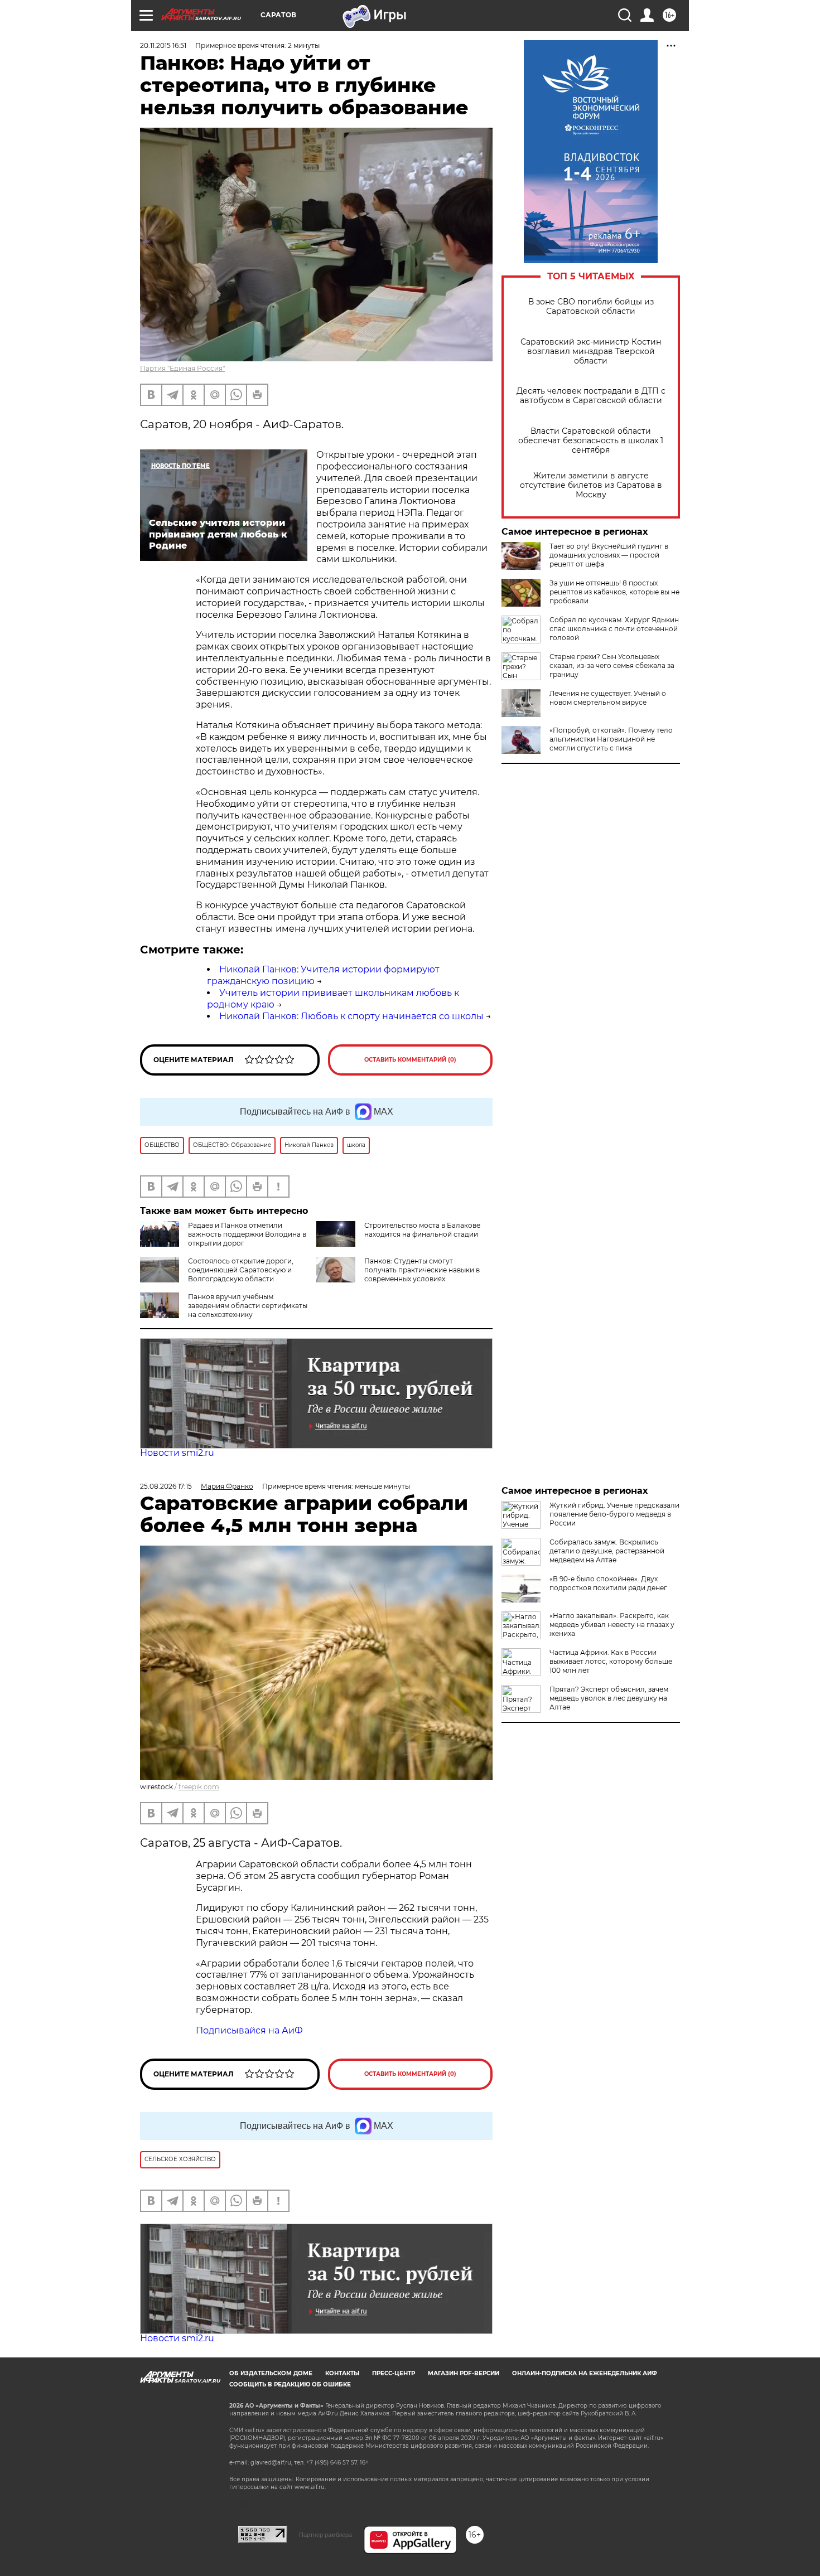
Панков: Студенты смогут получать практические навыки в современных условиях (422, 1270)
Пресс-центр (394, 2373)
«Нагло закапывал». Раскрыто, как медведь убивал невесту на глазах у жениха (612, 1624)
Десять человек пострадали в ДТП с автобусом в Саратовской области (591, 396)
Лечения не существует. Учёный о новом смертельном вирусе (608, 698)
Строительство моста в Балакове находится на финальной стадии (422, 1230)
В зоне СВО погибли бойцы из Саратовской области (591, 307)
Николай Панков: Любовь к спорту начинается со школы (351, 1016)
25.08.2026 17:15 (166, 1486)
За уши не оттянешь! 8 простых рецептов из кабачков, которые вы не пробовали (614, 592)
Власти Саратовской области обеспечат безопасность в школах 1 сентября (591, 441)
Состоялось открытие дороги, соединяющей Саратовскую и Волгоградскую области (241, 1270)
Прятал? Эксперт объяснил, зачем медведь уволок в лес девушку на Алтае (609, 1698)
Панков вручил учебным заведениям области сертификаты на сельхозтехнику (248, 1306)
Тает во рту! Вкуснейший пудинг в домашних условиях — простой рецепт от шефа (609, 555)
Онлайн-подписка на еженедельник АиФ (585, 2373)
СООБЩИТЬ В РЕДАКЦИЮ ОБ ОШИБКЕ (290, 2384)
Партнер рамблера (325, 2535)
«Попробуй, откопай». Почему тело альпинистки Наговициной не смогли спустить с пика (611, 739)
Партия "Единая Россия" (182, 368)
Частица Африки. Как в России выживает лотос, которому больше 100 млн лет (611, 1661)
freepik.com (199, 1787)
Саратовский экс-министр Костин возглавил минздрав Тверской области (591, 352)
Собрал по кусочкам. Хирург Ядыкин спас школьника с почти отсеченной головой (614, 629)
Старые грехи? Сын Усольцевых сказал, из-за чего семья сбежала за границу (612, 665)
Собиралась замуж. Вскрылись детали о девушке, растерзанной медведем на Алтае (607, 1551)
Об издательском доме (271, 2373)
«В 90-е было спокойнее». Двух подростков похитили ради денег (608, 1583)
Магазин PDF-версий (464, 2373)
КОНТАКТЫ (342, 2373)
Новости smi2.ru (177, 1453)
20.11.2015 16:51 (163, 45)
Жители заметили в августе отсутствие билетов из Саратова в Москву (591, 485)
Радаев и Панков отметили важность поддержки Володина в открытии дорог (247, 1234)
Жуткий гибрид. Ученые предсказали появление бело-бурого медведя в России (614, 1514)
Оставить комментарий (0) (410, 1060)
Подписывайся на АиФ (249, 2030)
